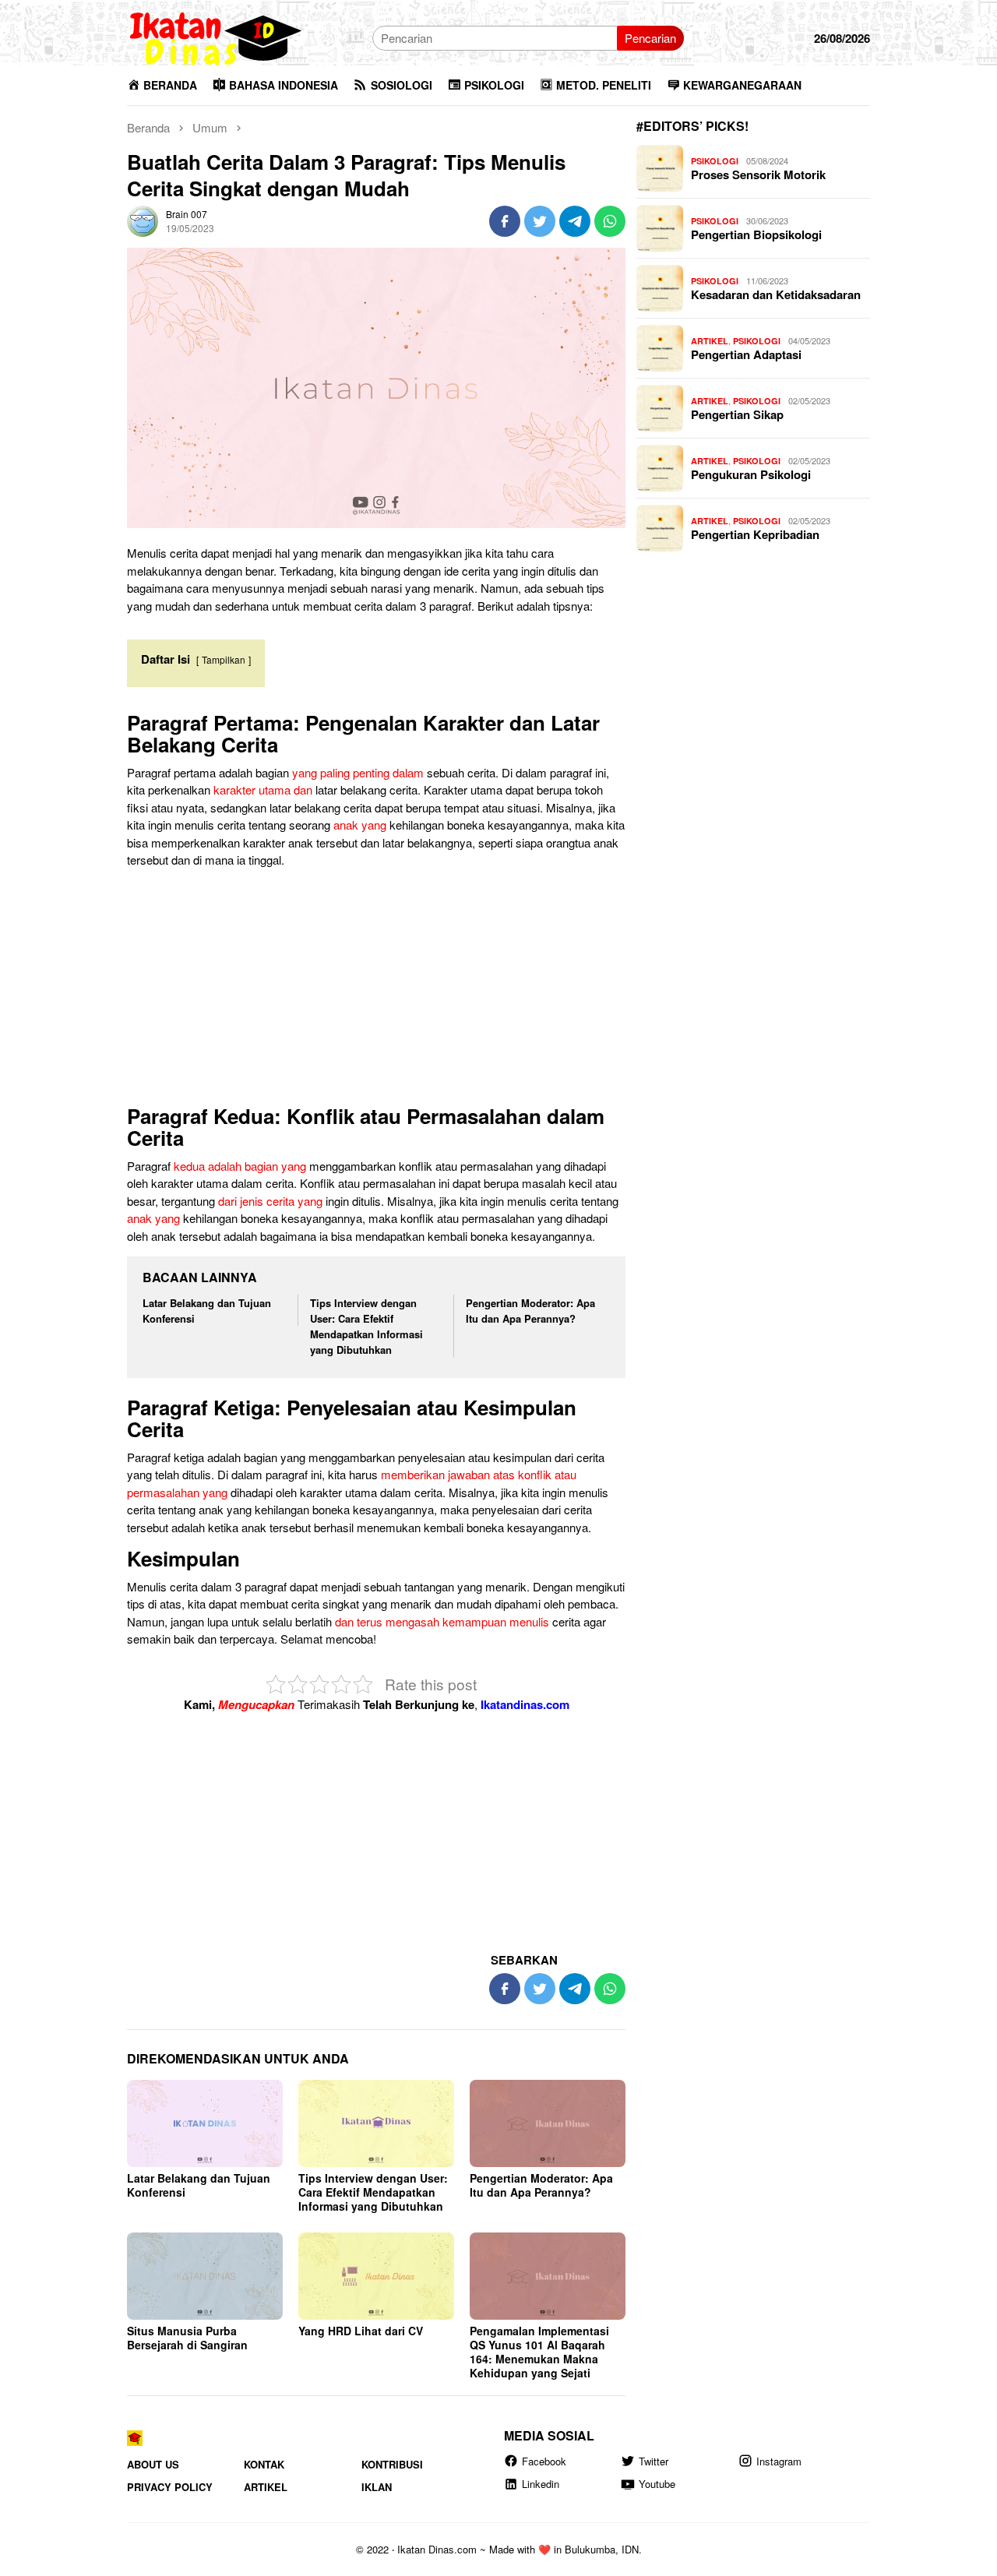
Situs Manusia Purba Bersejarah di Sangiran (187, 2338)
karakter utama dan (263, 789)
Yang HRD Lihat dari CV (361, 2331)
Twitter (654, 2461)
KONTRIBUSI (392, 2464)
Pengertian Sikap (737, 414)
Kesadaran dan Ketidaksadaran (776, 294)
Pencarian (650, 38)
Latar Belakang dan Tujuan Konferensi (199, 2185)
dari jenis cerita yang (270, 1201)
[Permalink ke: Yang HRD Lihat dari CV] (376, 2276)
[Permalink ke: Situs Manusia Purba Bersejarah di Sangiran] (205, 2276)
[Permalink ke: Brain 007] (143, 219)
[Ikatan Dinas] (217, 36)
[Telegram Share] (575, 221)
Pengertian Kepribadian (755, 534)
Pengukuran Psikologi (751, 474)
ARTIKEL (710, 341)
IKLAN (377, 2487)
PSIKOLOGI (715, 161)
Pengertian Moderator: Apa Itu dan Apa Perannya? (530, 1311)
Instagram (779, 2461)
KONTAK (264, 2464)
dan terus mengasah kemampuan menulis (442, 1621)
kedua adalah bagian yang (240, 1166)
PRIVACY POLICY (170, 2487)
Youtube (657, 2484)
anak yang (360, 825)
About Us (153, 2464)
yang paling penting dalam (358, 772)
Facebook (544, 2461)
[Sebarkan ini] (505, 221)
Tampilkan (224, 659)
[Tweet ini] (540, 221)
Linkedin (541, 2484)
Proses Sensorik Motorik (758, 174)
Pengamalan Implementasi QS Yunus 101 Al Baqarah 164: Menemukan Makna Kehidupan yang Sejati (539, 2352)
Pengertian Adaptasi (746, 354)
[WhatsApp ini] (610, 221)
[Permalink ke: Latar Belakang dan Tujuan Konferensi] (205, 2123)
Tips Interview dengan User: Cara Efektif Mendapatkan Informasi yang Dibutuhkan (366, 1326)
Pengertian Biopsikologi (756, 234)
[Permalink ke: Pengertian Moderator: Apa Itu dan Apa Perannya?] (548, 2123)
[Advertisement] (376, 990)
